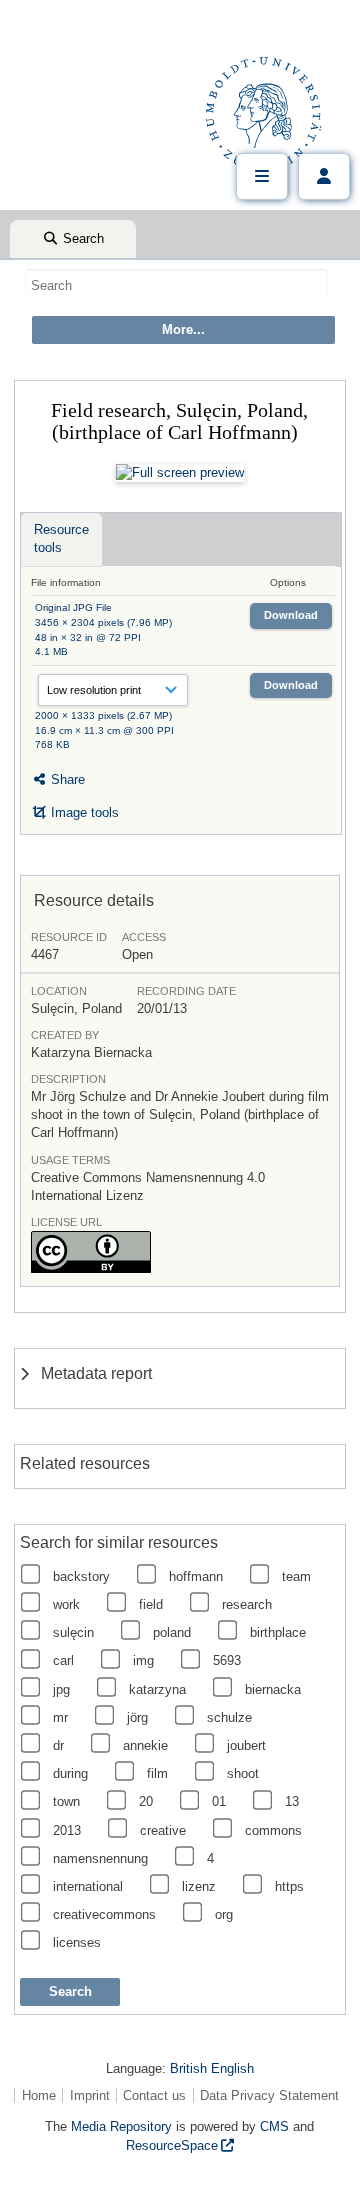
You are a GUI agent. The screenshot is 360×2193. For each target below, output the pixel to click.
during (70, 1773)
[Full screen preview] (180, 473)
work (66, 1604)
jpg (61, 1689)
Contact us (154, 2095)
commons (273, 1830)
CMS (274, 2126)
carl (63, 1660)
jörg (137, 1717)
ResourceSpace (172, 2145)
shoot (243, 1773)
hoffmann (196, 1576)
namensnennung (100, 1858)
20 (146, 1801)
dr (58, 1745)
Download (291, 615)
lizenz (199, 1886)
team (296, 1576)
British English (212, 2068)
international (88, 1886)
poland (172, 1632)
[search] (176, 285)
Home (39, 2095)
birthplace (278, 1632)
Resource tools (61, 538)
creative (163, 1830)
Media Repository (121, 2126)
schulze (229, 1717)
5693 (227, 1660)
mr (60, 1717)
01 (219, 1801)
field (151, 1604)
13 (292, 1801)
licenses (77, 1942)
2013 (67, 1830)
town (66, 1801)
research (247, 1604)
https (289, 1886)
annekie (145, 1745)
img (143, 1660)
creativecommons (104, 1914)
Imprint (90, 2095)
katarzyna (157, 1689)
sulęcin (73, 1632)
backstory (81, 1576)
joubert (246, 1745)
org (224, 1914)
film (157, 1773)
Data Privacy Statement (269, 2095)
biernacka (273, 1689)
